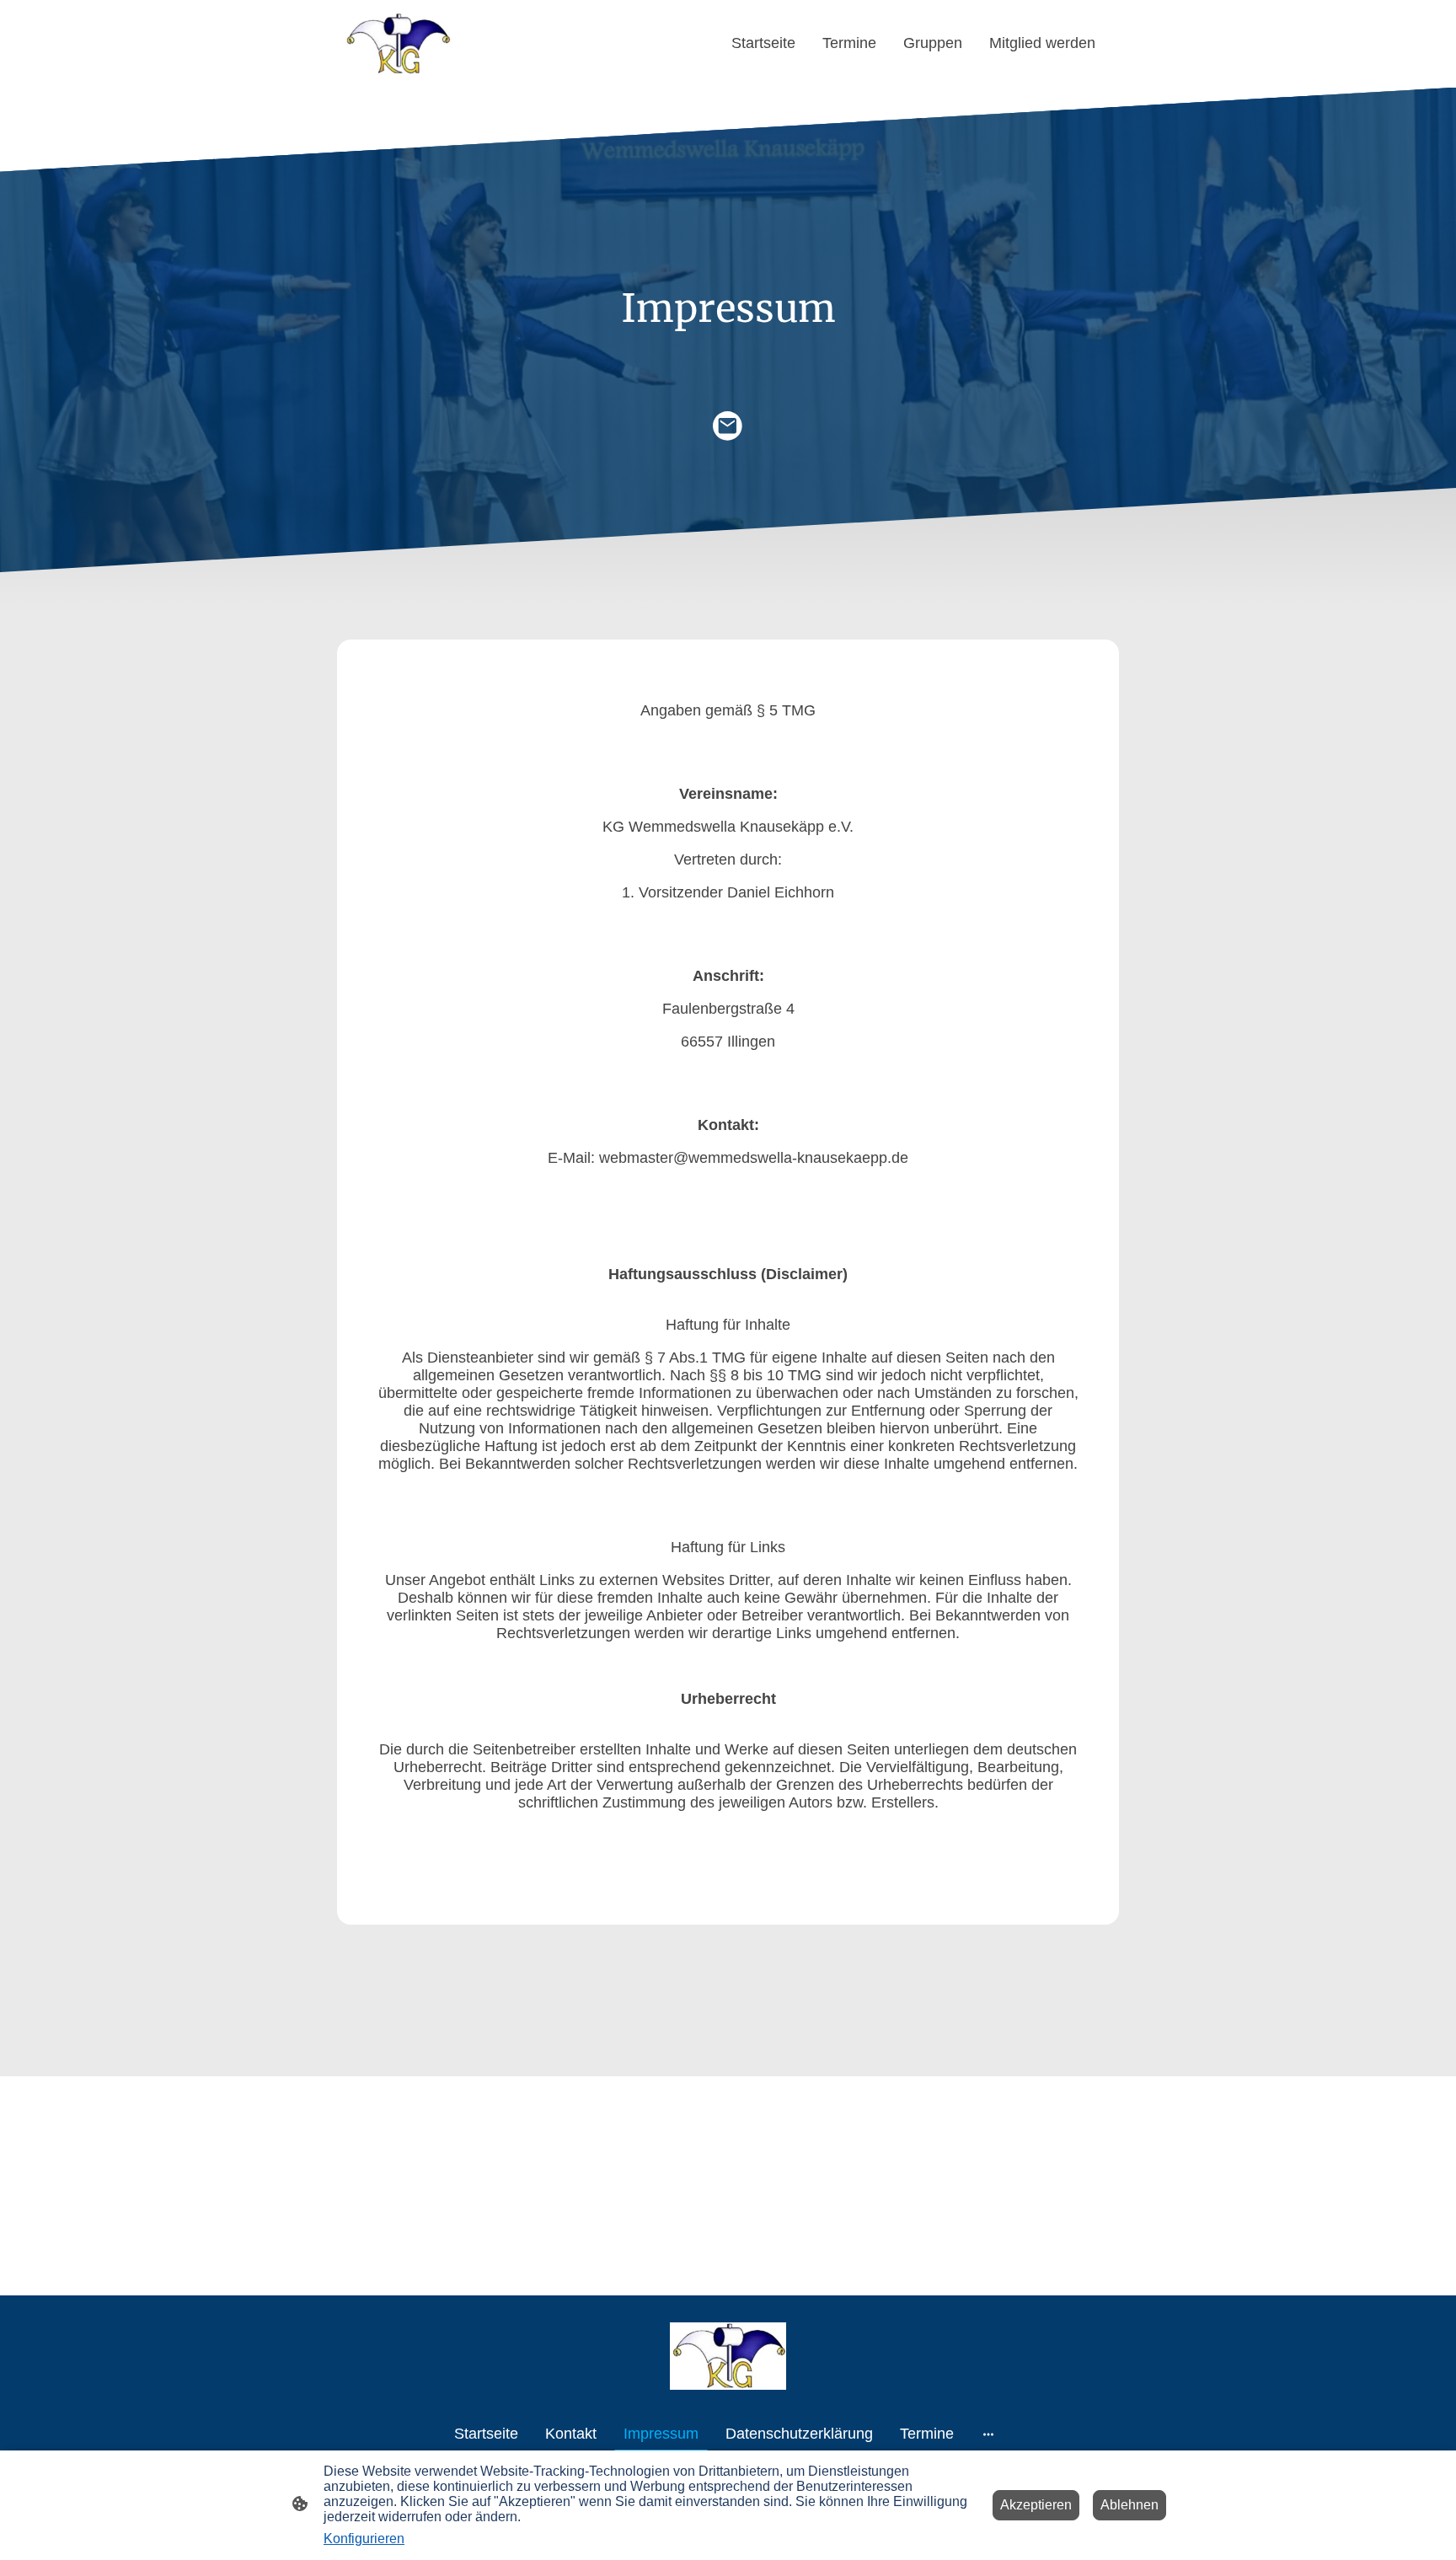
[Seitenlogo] (397, 44)
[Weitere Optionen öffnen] (988, 2434)
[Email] (728, 426)
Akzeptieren (1036, 2505)
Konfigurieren (364, 2539)
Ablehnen (1129, 2505)
